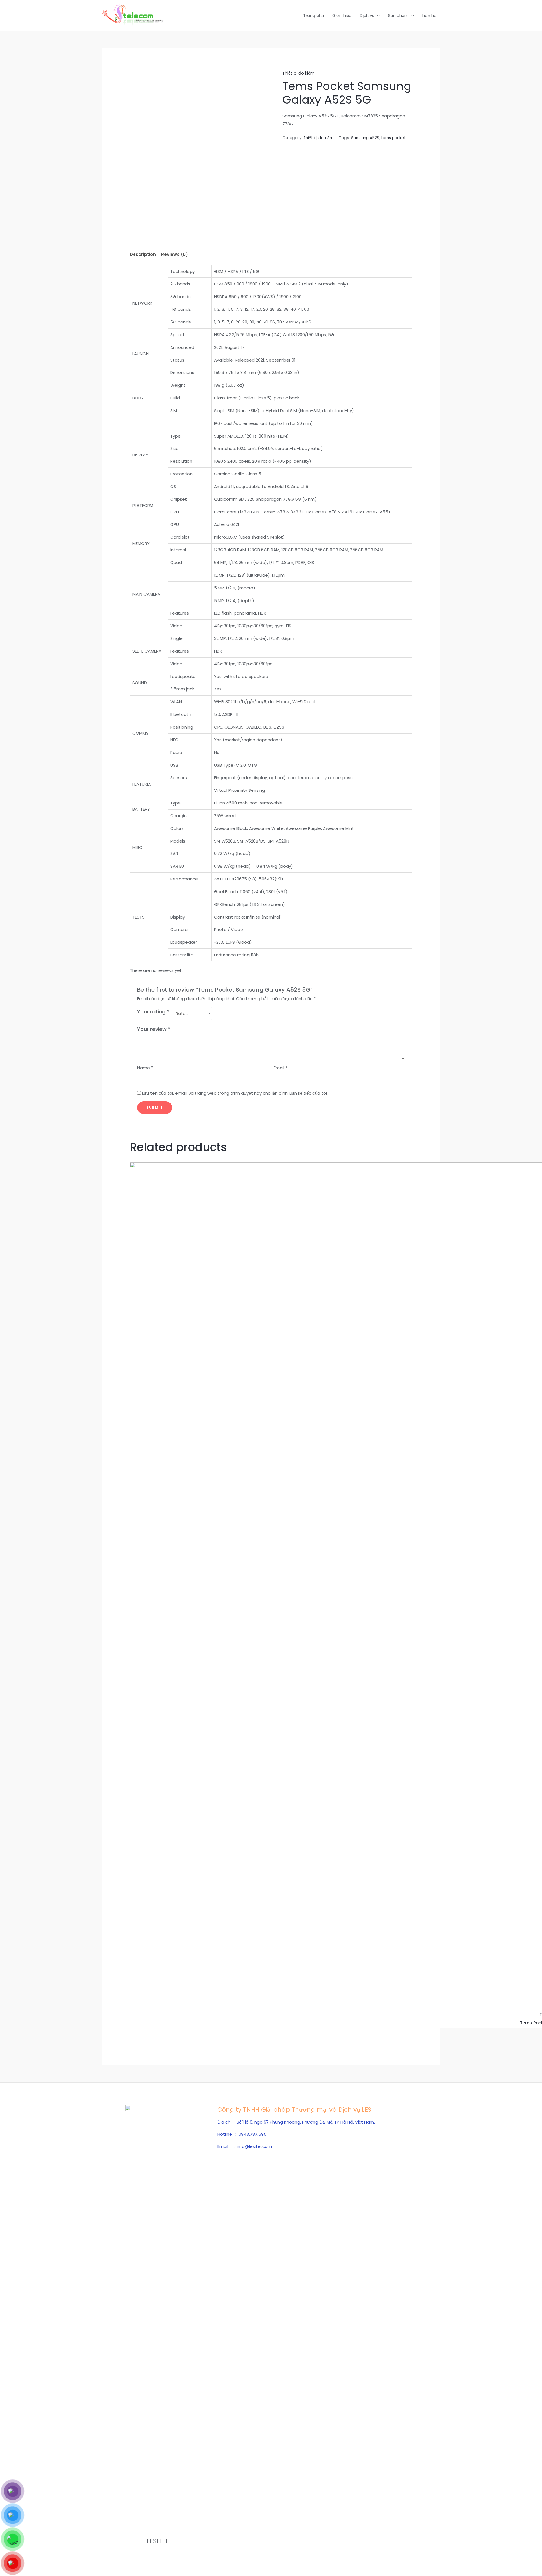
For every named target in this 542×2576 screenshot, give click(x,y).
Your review (154, 1029)
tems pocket (393, 138)
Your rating (153, 1012)
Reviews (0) (175, 254)
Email (280, 1068)
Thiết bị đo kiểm (298, 73)
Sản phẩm (398, 15)
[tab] (143, 255)
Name (145, 1068)
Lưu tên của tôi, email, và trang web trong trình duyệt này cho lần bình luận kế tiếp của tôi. (235, 1093)
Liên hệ (429, 15)
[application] (377, 16)
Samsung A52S (365, 138)
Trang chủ (313, 15)
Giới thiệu (342, 15)
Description (143, 254)
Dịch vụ (367, 15)
